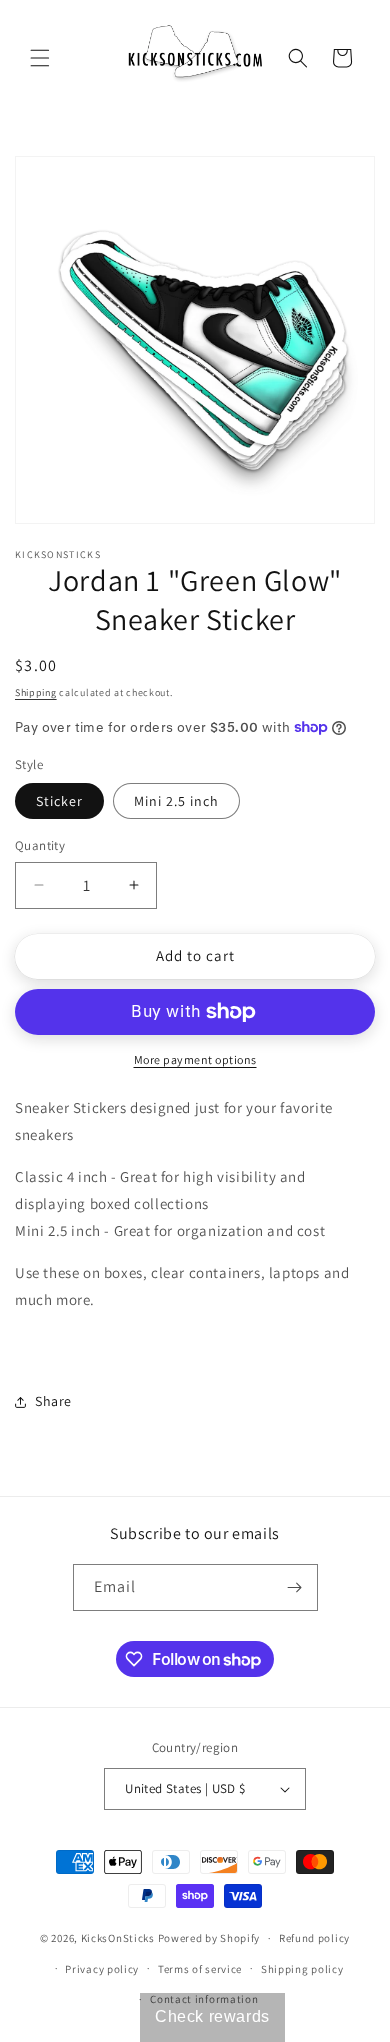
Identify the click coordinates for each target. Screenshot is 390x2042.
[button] (40, 58)
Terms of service (200, 1969)
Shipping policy (302, 1969)
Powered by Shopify (209, 1938)
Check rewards (212, 2016)
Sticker (59, 801)
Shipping (36, 692)
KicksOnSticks (118, 1938)
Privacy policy (102, 1969)
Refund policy (314, 1938)
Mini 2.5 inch (176, 801)
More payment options (195, 1059)
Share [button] (53, 1401)
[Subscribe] (295, 1587)
